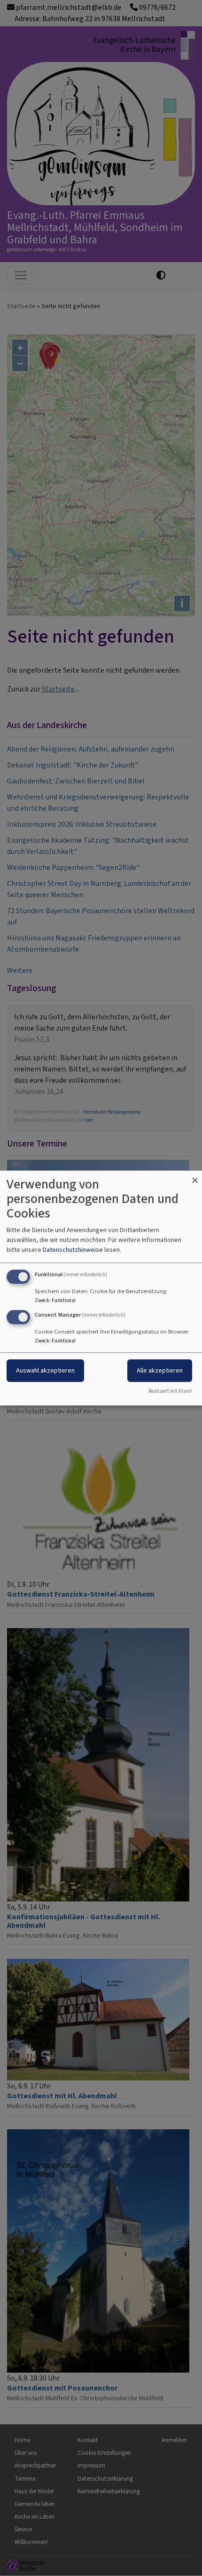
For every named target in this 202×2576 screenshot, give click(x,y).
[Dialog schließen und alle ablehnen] (195, 1176)
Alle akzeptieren (160, 1370)
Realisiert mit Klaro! (170, 1391)
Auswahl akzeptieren (45, 1370)
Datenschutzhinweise (73, 1250)
